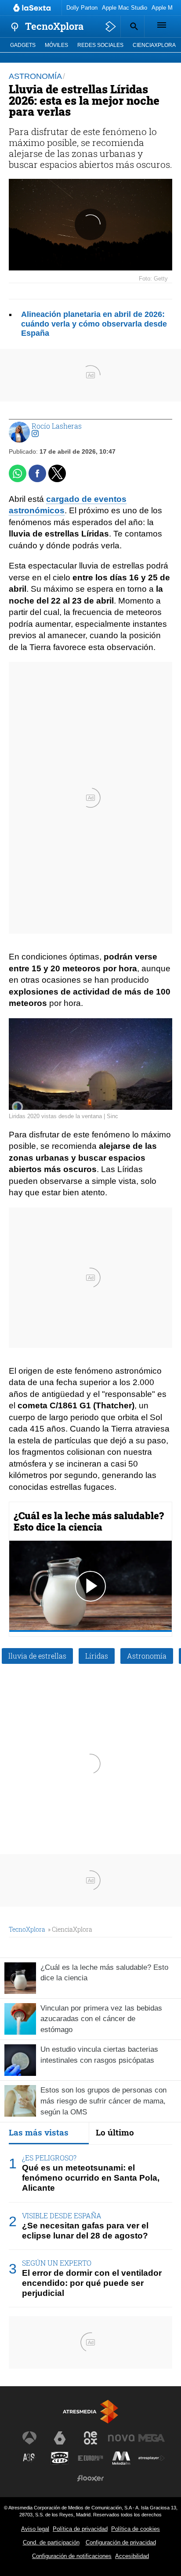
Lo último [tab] (115, 2132)
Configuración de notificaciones (72, 2556)
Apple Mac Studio (125, 8)
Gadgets (23, 45)
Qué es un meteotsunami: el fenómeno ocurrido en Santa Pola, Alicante (91, 2178)
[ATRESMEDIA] (90, 2411)
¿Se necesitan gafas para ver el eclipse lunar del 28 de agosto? (85, 2231)
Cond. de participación (51, 2542)
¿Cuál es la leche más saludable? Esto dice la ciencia (89, 1521)
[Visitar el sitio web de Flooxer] (90, 2478)
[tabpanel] (90, 2226)
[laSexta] (33, 8)
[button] (133, 26)
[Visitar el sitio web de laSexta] (60, 2438)
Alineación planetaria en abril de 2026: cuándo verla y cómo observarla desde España (94, 323)
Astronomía (147, 1656)
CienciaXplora (154, 45)
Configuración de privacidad (121, 2542)
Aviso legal (35, 2529)
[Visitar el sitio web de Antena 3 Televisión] (29, 2438)
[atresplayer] (111, 27)
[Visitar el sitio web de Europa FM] (90, 2458)
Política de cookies (136, 2529)
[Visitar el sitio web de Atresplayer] (152, 2458)
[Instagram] (35, 434)
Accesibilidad (132, 2556)
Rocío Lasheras (57, 426)
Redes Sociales (100, 45)
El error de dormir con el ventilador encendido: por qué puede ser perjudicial (92, 2283)
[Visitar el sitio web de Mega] (152, 2438)
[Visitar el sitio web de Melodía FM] (121, 2458)
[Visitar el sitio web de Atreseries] (29, 2458)
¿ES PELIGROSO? (49, 2158)
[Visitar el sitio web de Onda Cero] (60, 2458)
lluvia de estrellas (37, 1656)
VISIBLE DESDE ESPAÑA (62, 2215)
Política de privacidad (80, 2529)
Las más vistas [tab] (39, 2132)
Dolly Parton (82, 8)
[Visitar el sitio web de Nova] (121, 2438)
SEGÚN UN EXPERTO (57, 2263)
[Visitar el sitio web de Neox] (90, 2438)
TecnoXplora (27, 1929)
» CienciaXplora (70, 1929)
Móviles (56, 45)
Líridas (97, 1656)
